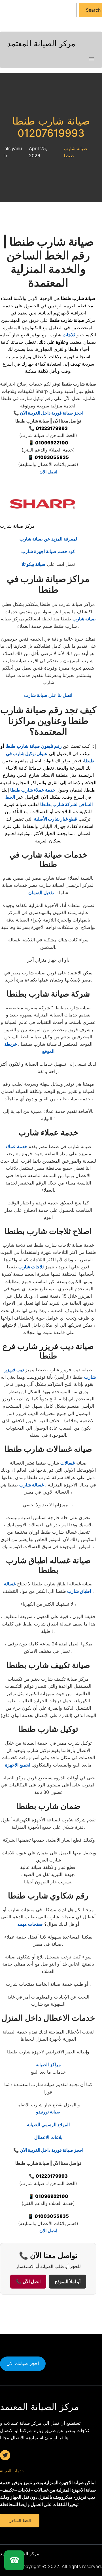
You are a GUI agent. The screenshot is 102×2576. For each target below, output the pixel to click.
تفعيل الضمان (41, 893)
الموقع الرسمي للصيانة (48, 2124)
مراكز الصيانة (48, 2064)
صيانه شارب (84, 619)
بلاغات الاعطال (48, 2137)
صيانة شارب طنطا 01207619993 (51, 127)
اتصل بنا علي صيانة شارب (48, 695)
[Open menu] (92, 59)
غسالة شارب (31, 1485)
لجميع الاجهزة (18, 1765)
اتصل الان (48, 472)
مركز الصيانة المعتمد (41, 44)
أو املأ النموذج (68, 2282)
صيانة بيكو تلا (34, 564)
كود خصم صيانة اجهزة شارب (48, 551)
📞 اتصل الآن (28, 2282)
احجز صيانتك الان (23, 2363)
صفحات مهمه (30, 1924)
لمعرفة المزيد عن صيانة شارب (48, 539)
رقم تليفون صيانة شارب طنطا (34, 746)
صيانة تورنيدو (48, 2112)
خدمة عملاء (17, 1146)
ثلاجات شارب (31, 1267)
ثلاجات (69, 335)
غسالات (68, 1463)
